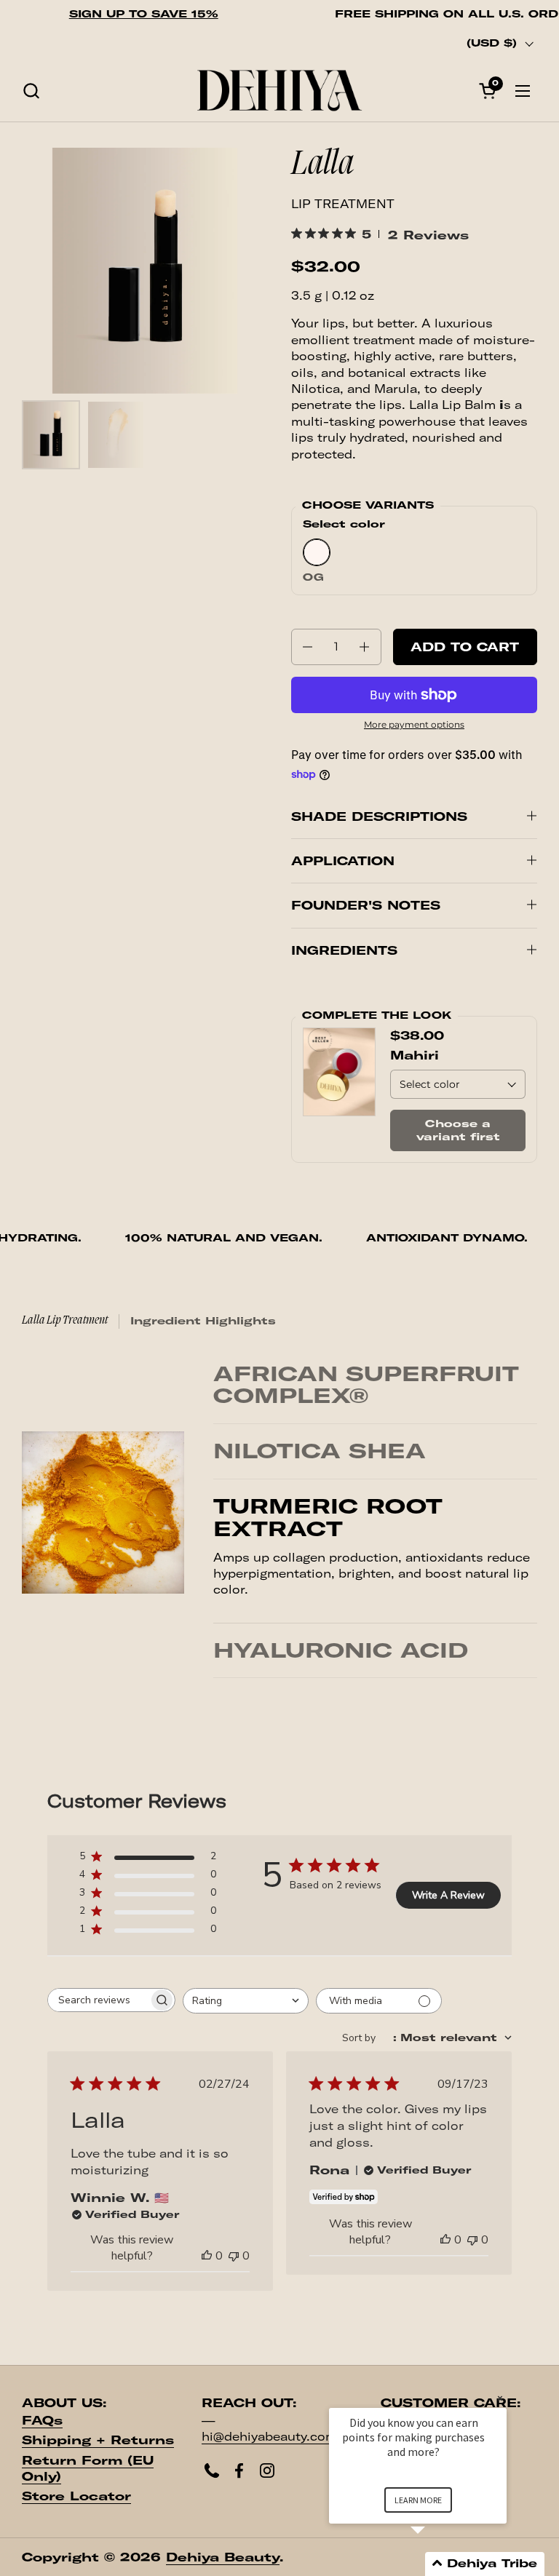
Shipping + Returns (98, 2457)
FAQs (42, 2436)
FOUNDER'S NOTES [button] (366, 905)
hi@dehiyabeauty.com (269, 2453)
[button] (31, 91)
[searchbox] (98, 2017)
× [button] (500, 2398)
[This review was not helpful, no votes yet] (234, 2273)
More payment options (414, 724)
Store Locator (76, 2513)
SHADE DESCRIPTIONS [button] (379, 816)
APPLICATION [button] (343, 861)
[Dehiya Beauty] (279, 91)
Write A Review (448, 1912)
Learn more (418, 2500)
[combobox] (246, 2018)
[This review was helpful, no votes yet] (207, 2273)
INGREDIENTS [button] (344, 950)
